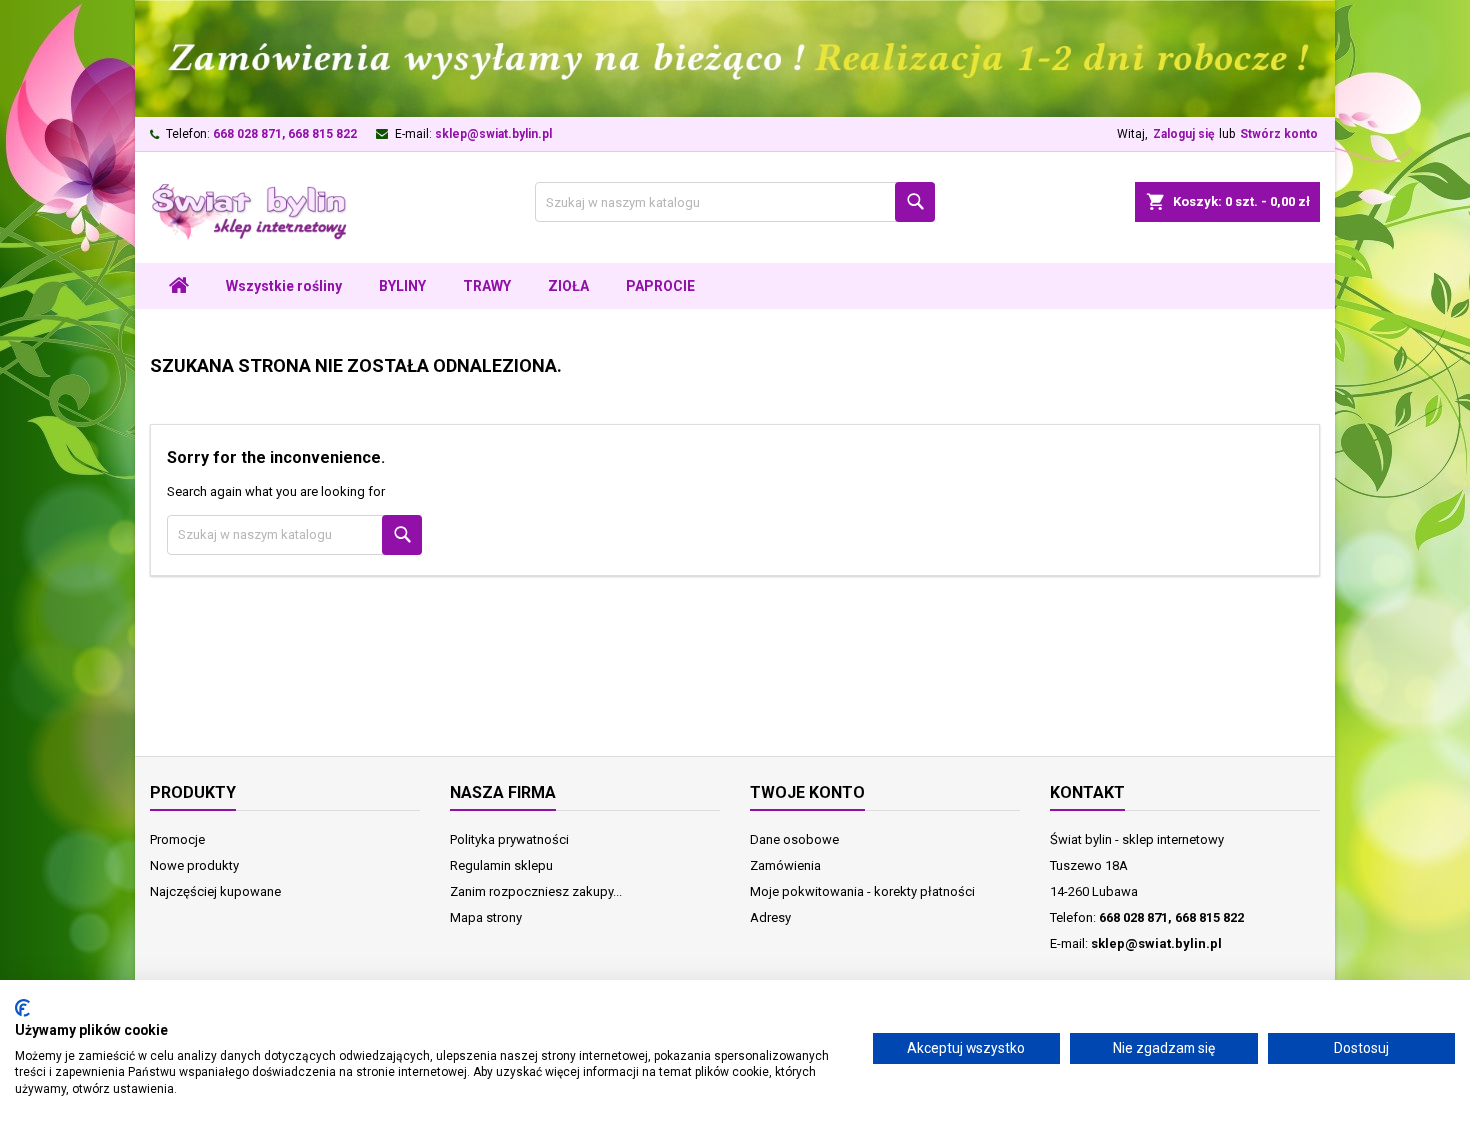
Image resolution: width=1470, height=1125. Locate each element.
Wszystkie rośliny (284, 286)
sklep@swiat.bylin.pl (493, 134)
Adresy (770, 917)
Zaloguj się (1183, 134)
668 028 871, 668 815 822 (285, 134)
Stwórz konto (1279, 134)
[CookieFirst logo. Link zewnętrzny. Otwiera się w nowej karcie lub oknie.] (22, 1008)
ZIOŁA (568, 286)
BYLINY (402, 286)
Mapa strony (486, 917)
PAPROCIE (660, 286)
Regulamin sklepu (501, 865)
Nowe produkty (194, 865)
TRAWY (487, 286)
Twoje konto (807, 792)
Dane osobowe (794, 839)
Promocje (177, 839)
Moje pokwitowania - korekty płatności (862, 891)
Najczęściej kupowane (215, 891)
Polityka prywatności (509, 839)
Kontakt (1087, 792)
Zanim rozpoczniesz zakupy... (536, 891)
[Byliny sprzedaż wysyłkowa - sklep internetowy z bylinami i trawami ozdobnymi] (735, 57)
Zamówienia (785, 865)
